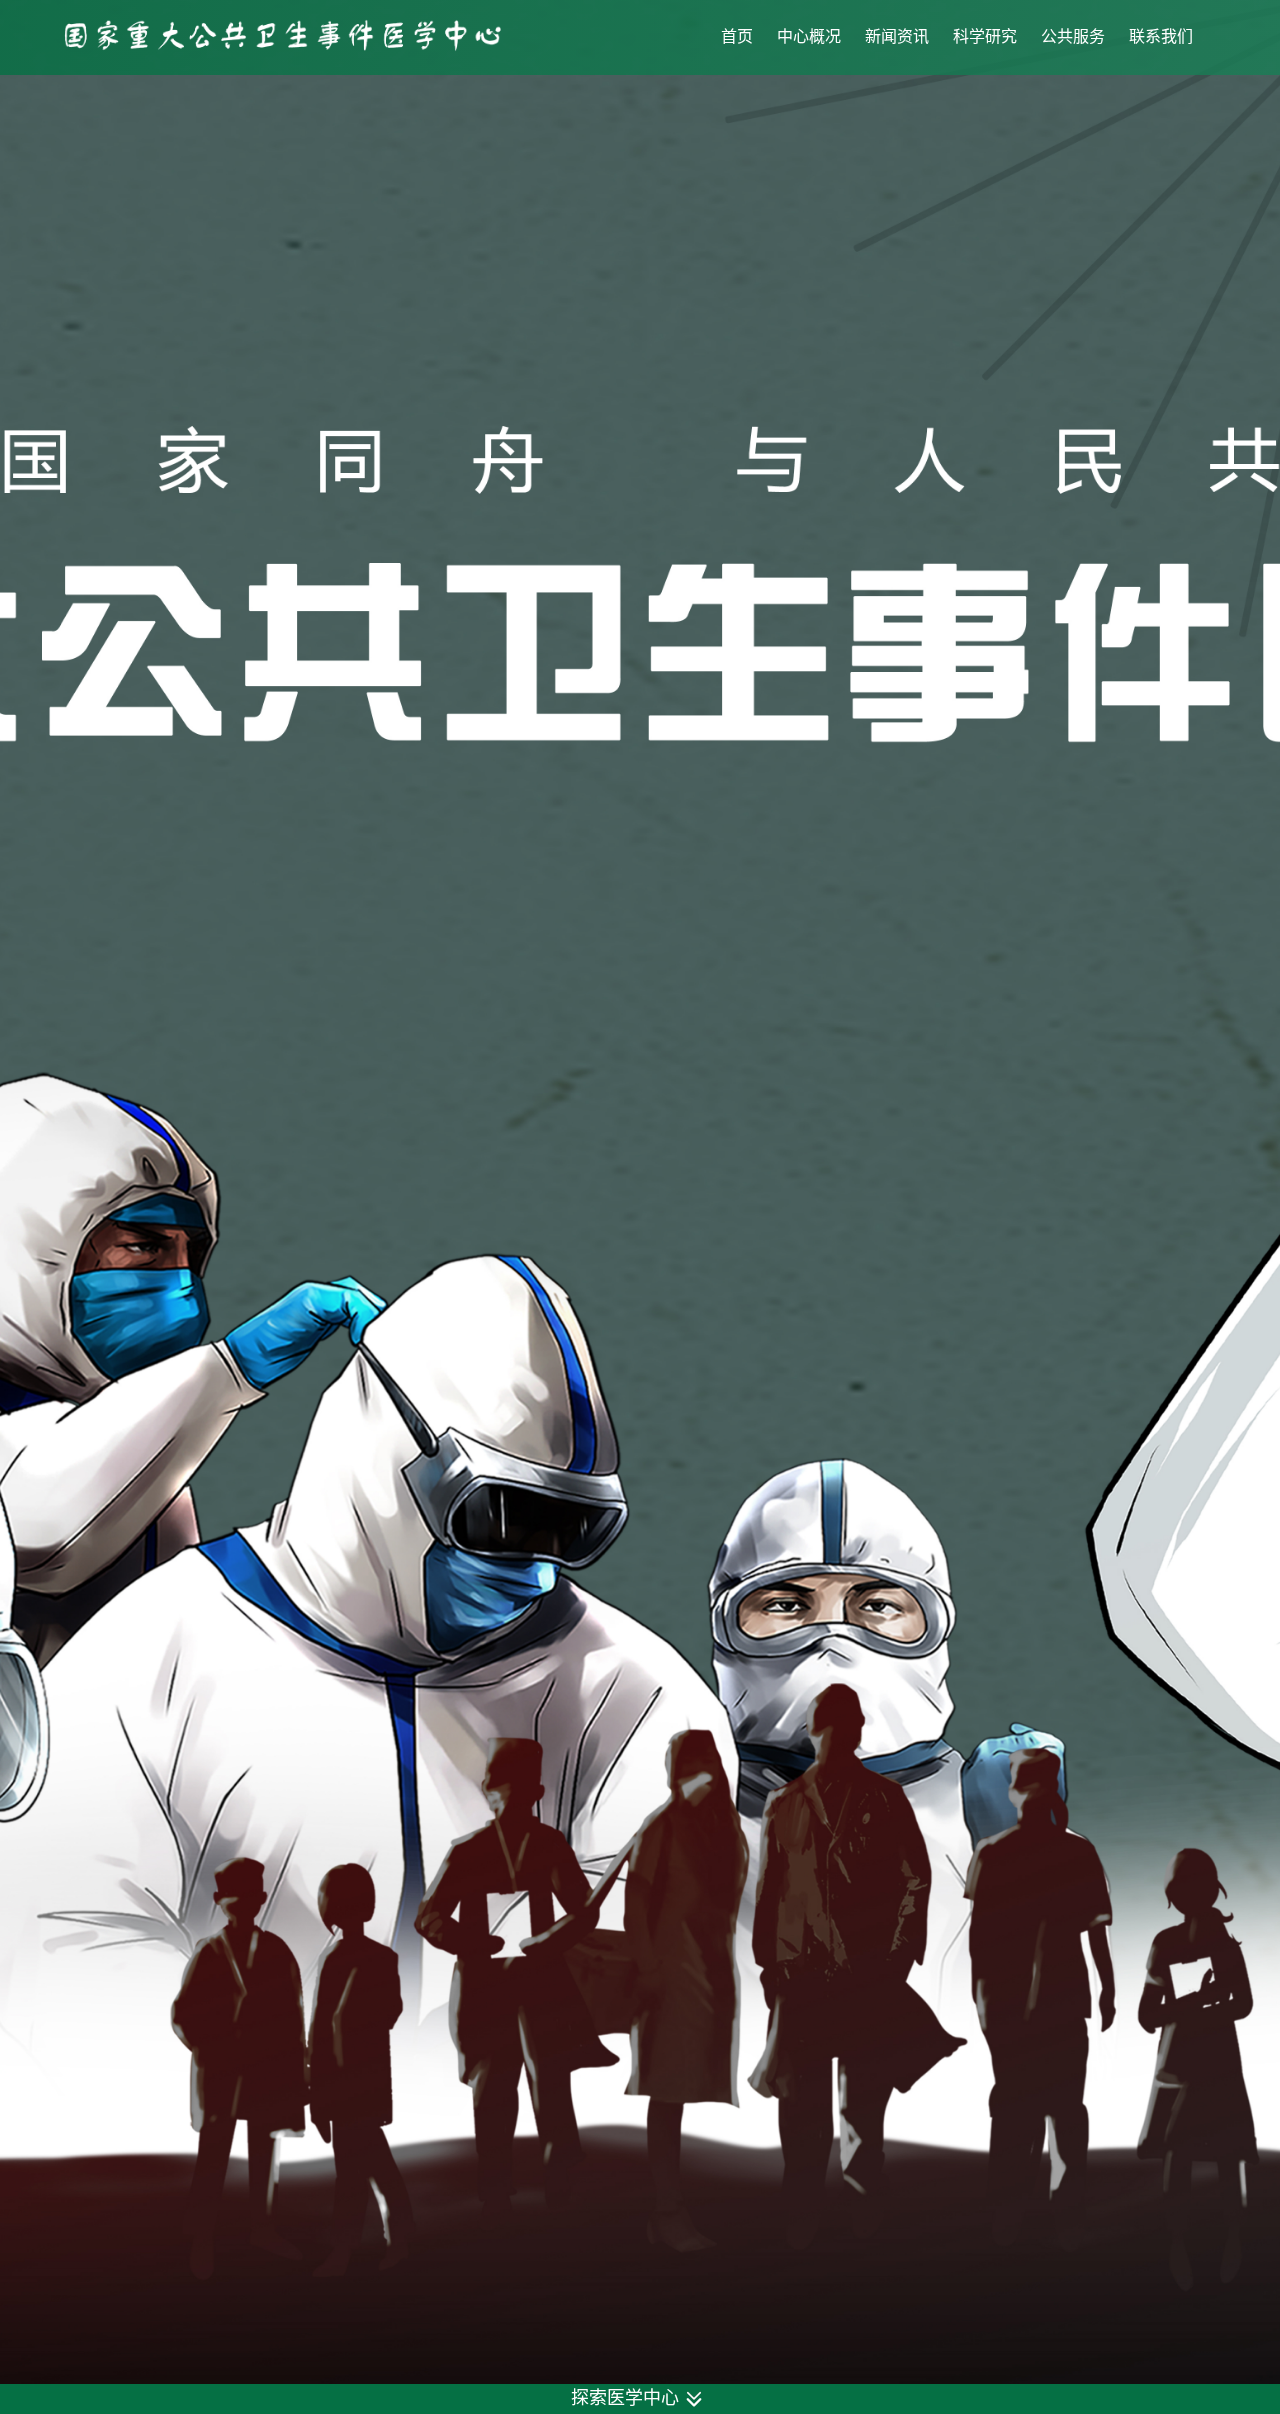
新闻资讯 (897, 36)
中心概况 (809, 36)
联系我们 (1161, 36)
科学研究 (985, 36)
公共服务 (1073, 36)
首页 (737, 36)
